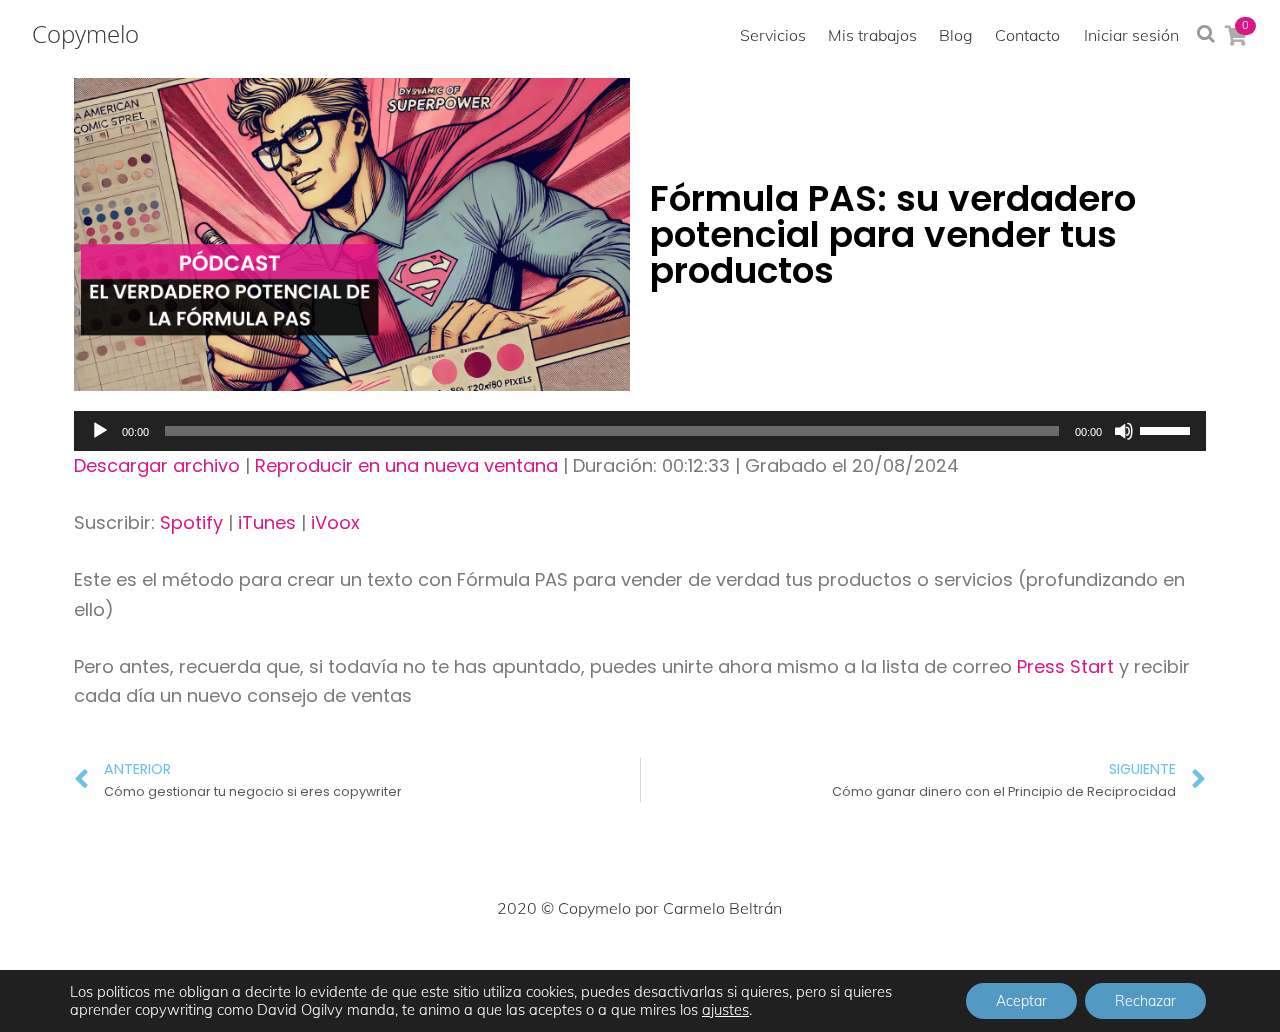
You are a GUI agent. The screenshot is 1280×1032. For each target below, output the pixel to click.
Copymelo (85, 34)
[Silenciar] (1124, 431)
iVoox (335, 522)
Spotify (191, 522)
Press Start (1068, 666)
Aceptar (1021, 1001)
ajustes (725, 1010)
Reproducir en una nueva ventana (406, 465)
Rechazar (1145, 1001)
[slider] (1168, 429)
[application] (640, 431)
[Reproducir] (100, 431)
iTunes (267, 522)
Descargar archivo (157, 465)
